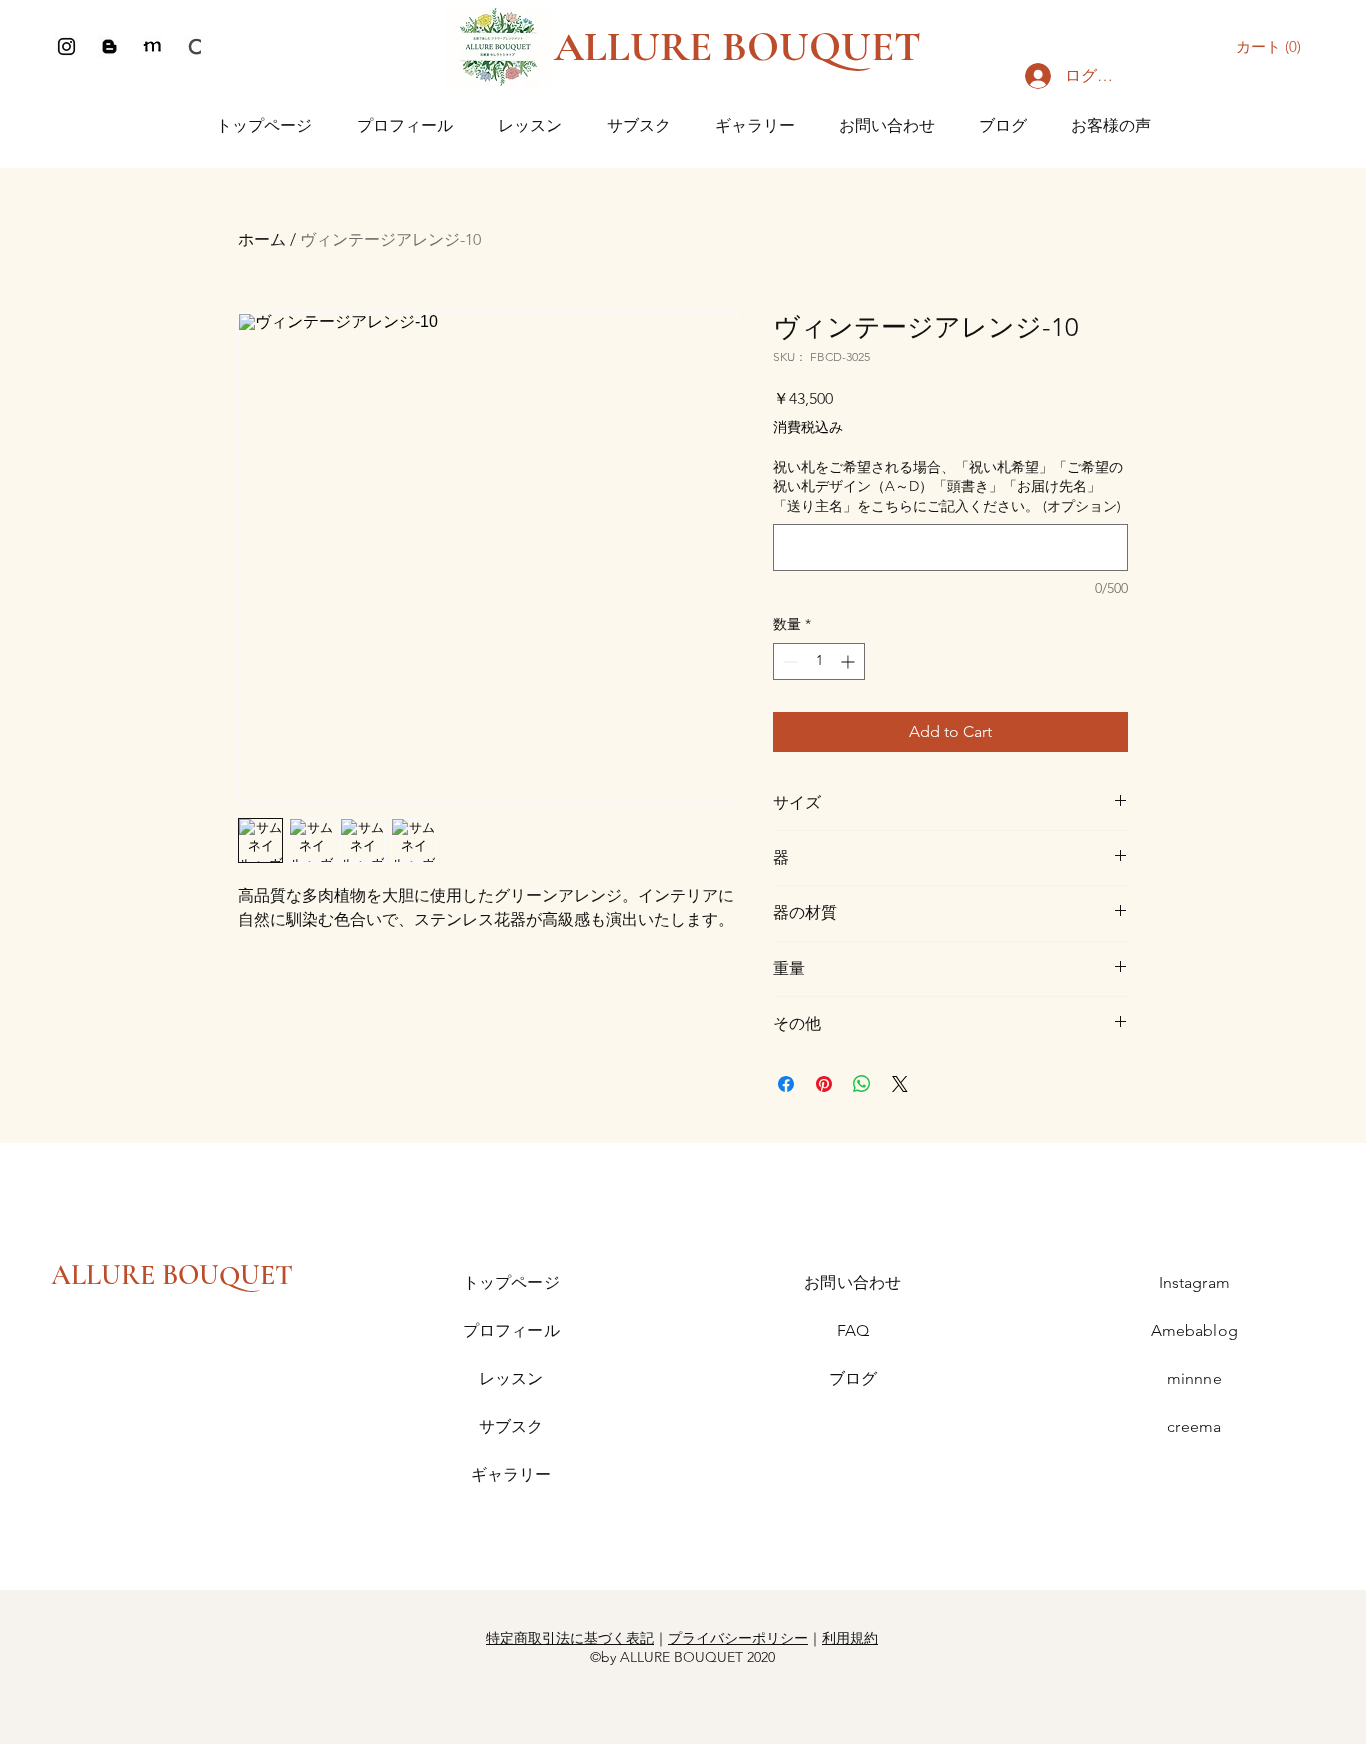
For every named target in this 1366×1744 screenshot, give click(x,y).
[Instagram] (66, 46)
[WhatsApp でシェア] (862, 1084)
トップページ (511, 1282)
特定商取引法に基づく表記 (570, 1638)
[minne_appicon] (152, 46)
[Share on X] (900, 1084)
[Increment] (849, 661)
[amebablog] (109, 46)
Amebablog (1194, 1330)
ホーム (262, 239)
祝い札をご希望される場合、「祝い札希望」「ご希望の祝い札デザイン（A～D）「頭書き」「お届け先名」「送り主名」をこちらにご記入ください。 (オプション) (948, 486)
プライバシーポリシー (738, 1638)
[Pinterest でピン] (824, 1084)
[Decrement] (788, 661)
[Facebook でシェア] (786, 1084)
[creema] (195, 46)
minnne (1194, 1378)
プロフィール (511, 1330)
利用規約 (850, 1638)
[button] (1273, 47)
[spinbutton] (819, 661)
